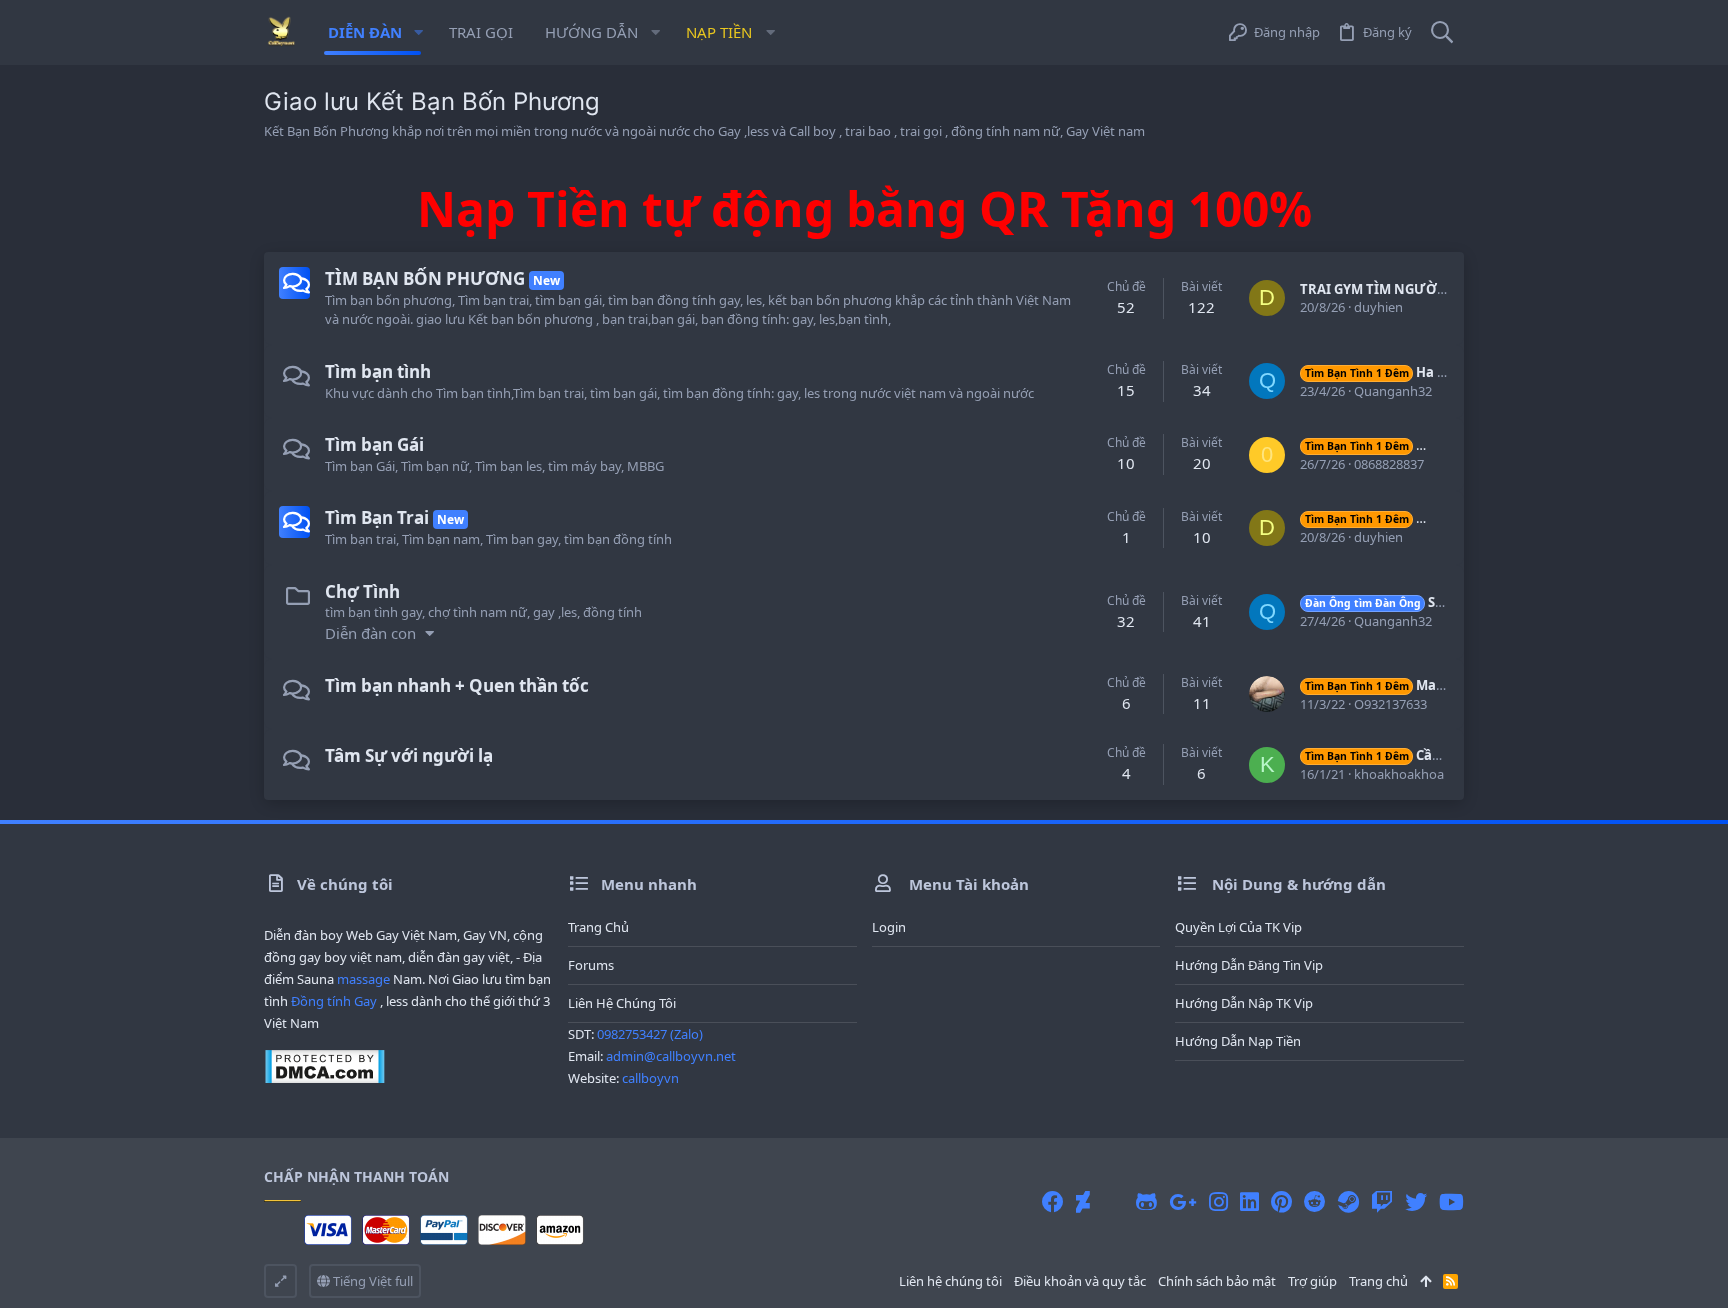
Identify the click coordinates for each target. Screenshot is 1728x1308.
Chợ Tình (362, 591)
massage (363, 979)
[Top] (1425, 1281)
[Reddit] (1315, 1201)
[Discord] (1113, 1201)
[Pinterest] (1281, 1201)
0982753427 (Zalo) (650, 1034)
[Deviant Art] (1083, 1201)
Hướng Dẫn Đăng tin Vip (1249, 965)
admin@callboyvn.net (671, 1056)
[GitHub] (1146, 1201)
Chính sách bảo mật (1217, 1281)
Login (889, 927)
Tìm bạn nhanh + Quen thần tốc (457, 685)
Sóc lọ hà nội (1407, 602)
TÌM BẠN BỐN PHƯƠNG (425, 278)
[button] (418, 32)
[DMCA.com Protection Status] (324, 1079)
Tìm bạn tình (378, 371)
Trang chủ (598, 927)
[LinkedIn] (1249, 1201)
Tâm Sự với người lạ (409, 755)
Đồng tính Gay (334, 1001)
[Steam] (1348, 1201)
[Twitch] (1382, 1201)
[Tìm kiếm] (1442, 32)
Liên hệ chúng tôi (622, 1003)
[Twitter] (1416, 1201)
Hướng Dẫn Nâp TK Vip (1244, 1003)
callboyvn (650, 1078)
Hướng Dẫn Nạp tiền (1238, 1041)
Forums (591, 965)
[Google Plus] (1183, 1201)
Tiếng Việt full (371, 1281)
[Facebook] (1053, 1201)
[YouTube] (1451, 1201)
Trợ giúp (1312, 1281)
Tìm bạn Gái (374, 444)
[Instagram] (1218, 1201)
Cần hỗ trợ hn (1406, 755)
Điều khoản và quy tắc (1080, 1281)
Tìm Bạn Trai (377, 517)
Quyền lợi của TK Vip (1238, 927)
